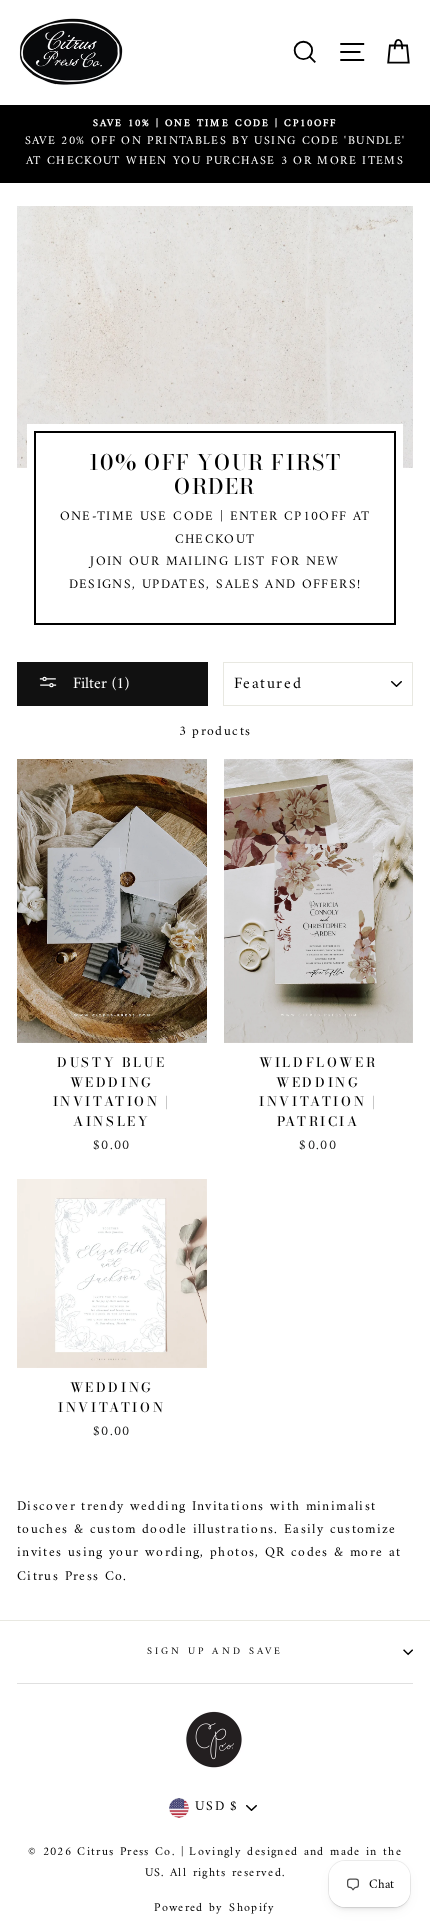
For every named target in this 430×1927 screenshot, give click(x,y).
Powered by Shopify (214, 1908)
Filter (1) (98, 684)
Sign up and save (215, 1651)
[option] (215, 144)
